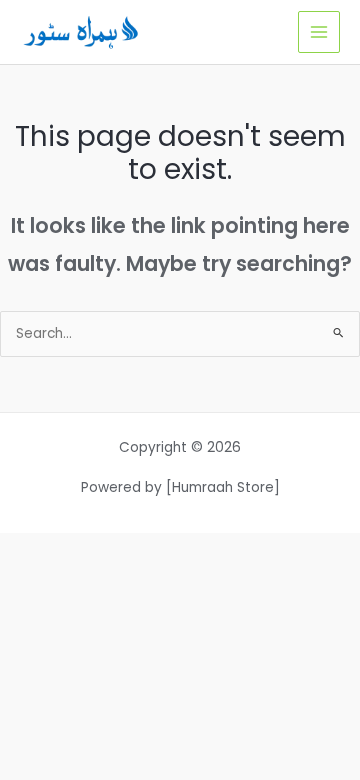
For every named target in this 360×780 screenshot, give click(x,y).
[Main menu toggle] (319, 32)
